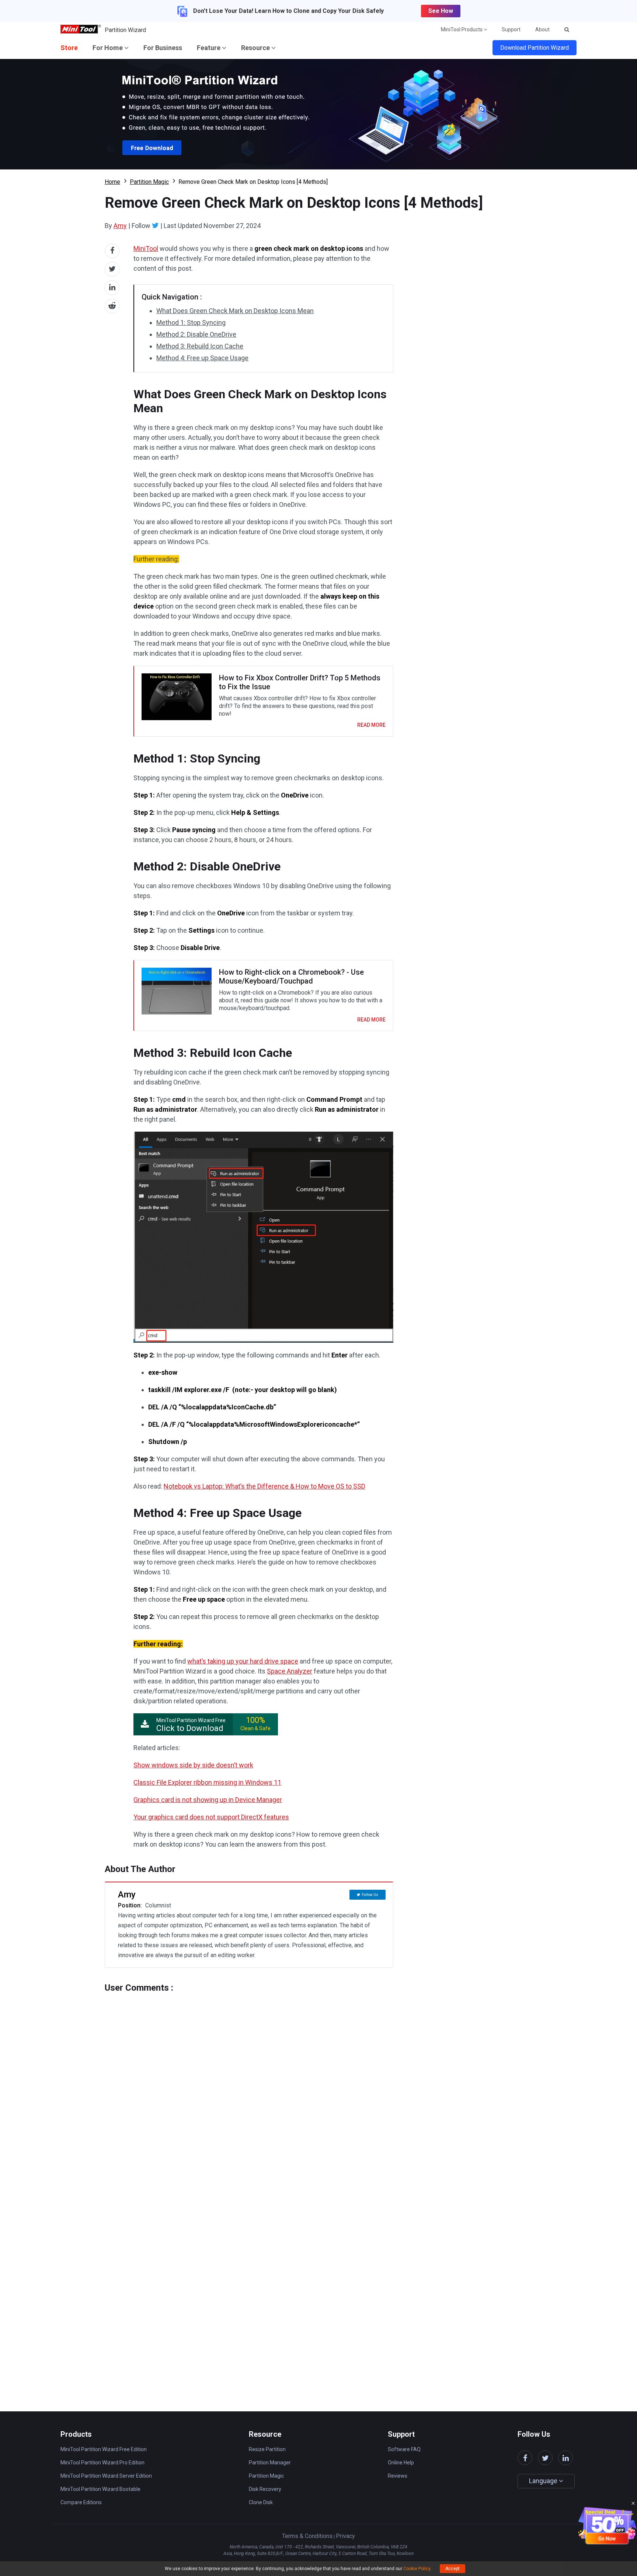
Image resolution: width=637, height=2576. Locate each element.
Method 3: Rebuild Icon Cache (200, 346)
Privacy (345, 2536)
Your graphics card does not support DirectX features (211, 1817)
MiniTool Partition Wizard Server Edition (106, 2476)
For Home (108, 48)
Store (69, 48)
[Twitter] (155, 225)
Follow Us (370, 1895)
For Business (163, 48)
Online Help (401, 2463)
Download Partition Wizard (535, 48)
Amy (120, 226)
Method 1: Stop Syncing (191, 323)
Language (544, 2481)
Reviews (398, 2476)
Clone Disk (261, 2502)
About (542, 29)
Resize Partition (267, 2449)
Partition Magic (149, 182)
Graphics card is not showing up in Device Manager (208, 1800)
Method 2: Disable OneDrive (196, 334)
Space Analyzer (290, 1671)
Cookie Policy (417, 2569)
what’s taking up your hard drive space (243, 1661)
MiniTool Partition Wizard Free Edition (104, 2449)
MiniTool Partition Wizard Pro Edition (102, 2463)
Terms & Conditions (307, 2536)
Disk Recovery (265, 2489)
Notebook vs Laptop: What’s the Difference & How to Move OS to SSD (264, 1486)
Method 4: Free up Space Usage (202, 358)
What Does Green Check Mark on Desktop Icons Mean (235, 311)
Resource (256, 48)
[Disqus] (249, 2085)
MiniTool (146, 248)
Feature (209, 48)
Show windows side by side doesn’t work (193, 1765)
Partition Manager (270, 2463)
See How (441, 11)
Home (112, 182)
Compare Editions (81, 2502)
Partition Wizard (125, 30)
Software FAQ (404, 2449)
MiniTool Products (462, 29)
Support (511, 29)
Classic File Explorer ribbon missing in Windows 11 (207, 1782)
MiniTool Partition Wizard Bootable (100, 2489)
